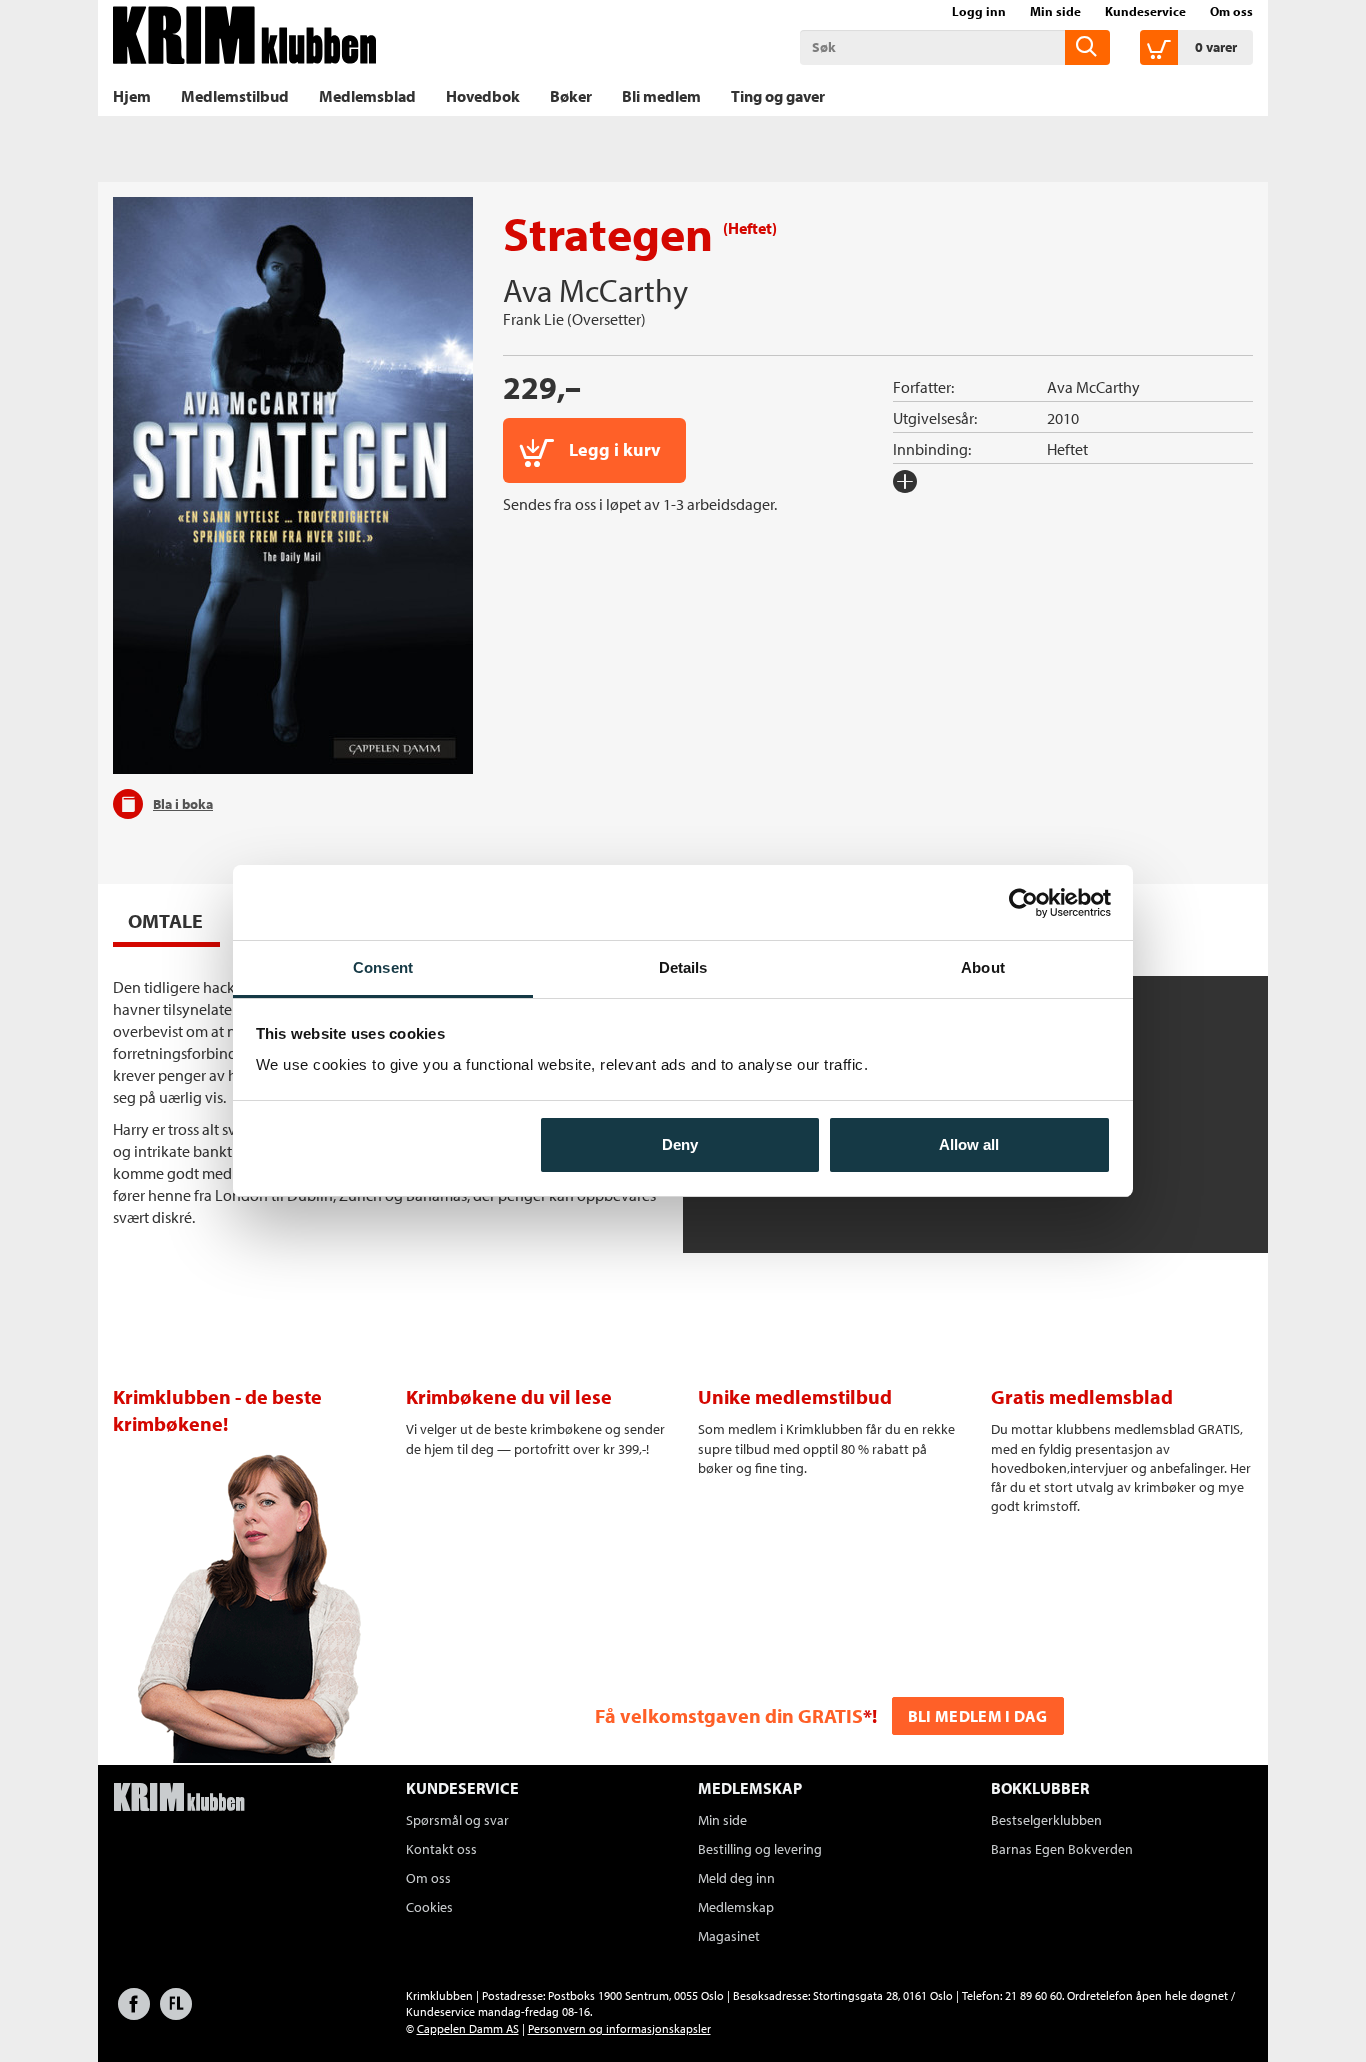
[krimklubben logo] (179, 1799)
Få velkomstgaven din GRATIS (729, 1715)
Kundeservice (1145, 11)
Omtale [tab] (165, 920)
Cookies (429, 1907)
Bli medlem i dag (978, 1716)
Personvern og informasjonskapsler (619, 2028)
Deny (680, 1144)
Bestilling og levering (760, 1849)
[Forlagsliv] (176, 2013)
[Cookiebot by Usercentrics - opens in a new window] (1023, 903)
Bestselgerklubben (1046, 1820)
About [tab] (983, 967)
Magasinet (729, 1936)
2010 (1063, 418)
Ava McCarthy (595, 290)
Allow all (969, 1144)
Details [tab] (683, 967)
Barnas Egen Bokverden (1062, 1849)
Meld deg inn (736, 1878)
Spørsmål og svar (457, 1820)
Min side (1055, 11)
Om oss (1231, 11)
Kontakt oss (441, 1849)
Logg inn (979, 11)
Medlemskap (736, 1907)
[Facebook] (134, 2013)
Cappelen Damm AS (468, 2028)
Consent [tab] (383, 967)
